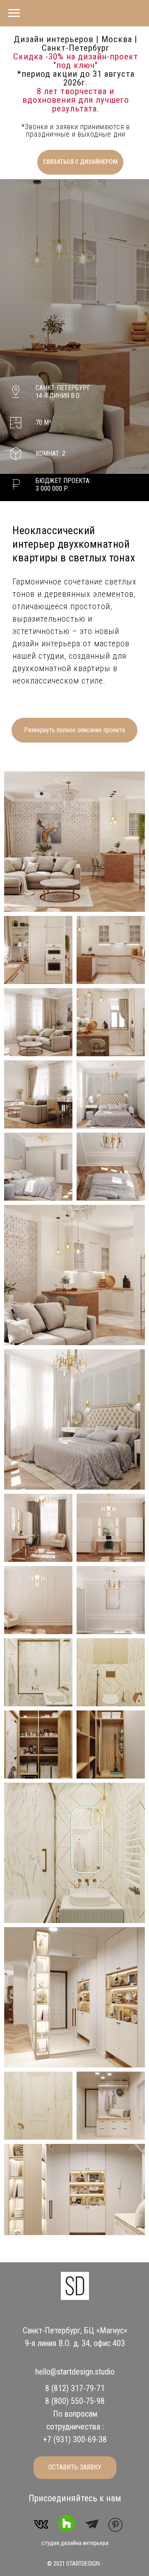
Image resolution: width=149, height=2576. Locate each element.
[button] (80, 162)
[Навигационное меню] (14, 13)
